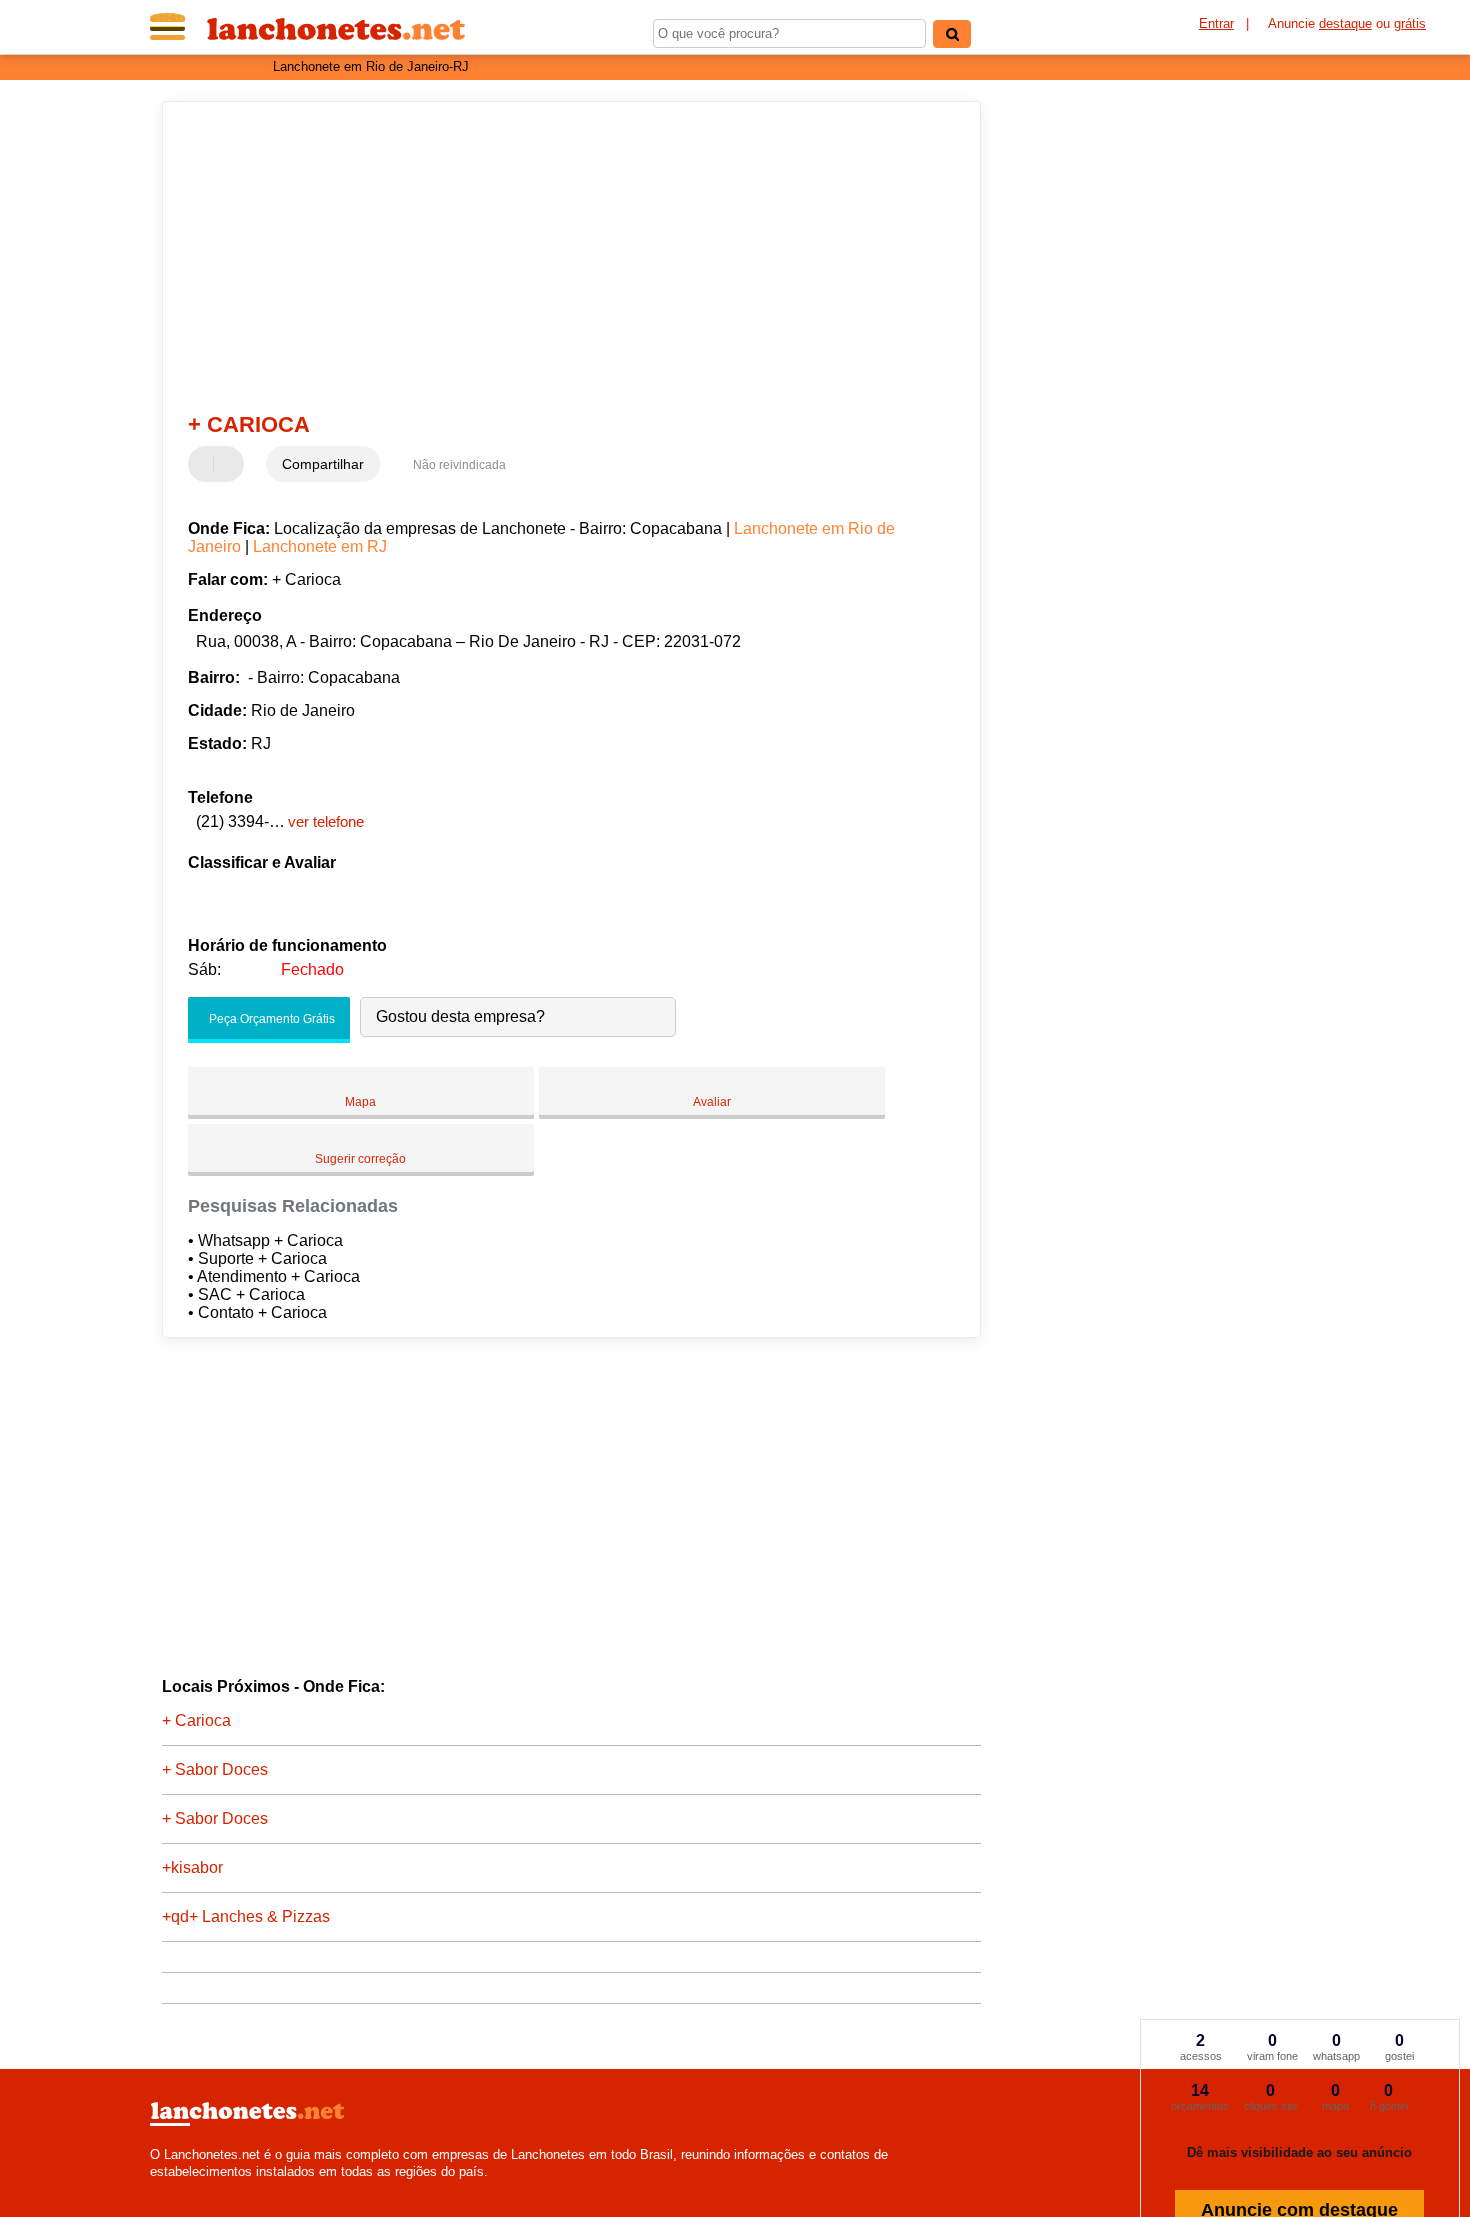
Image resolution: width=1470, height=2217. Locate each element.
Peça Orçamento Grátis (270, 1019)
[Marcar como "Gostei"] (206, 464)
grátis (1410, 23)
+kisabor (192, 1867)
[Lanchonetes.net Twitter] (163, 2188)
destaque (1345, 23)
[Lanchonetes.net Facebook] (154, 2188)
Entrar (1216, 23)
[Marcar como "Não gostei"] (231, 464)
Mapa (360, 1102)
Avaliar (712, 1102)
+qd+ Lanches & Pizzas (246, 1916)
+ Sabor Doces (215, 1769)
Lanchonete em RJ (320, 546)
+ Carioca (196, 1720)
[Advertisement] (562, 257)
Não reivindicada (459, 465)
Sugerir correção (360, 1159)
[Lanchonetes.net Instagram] (172, 2188)
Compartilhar (323, 464)
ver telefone (326, 821)
